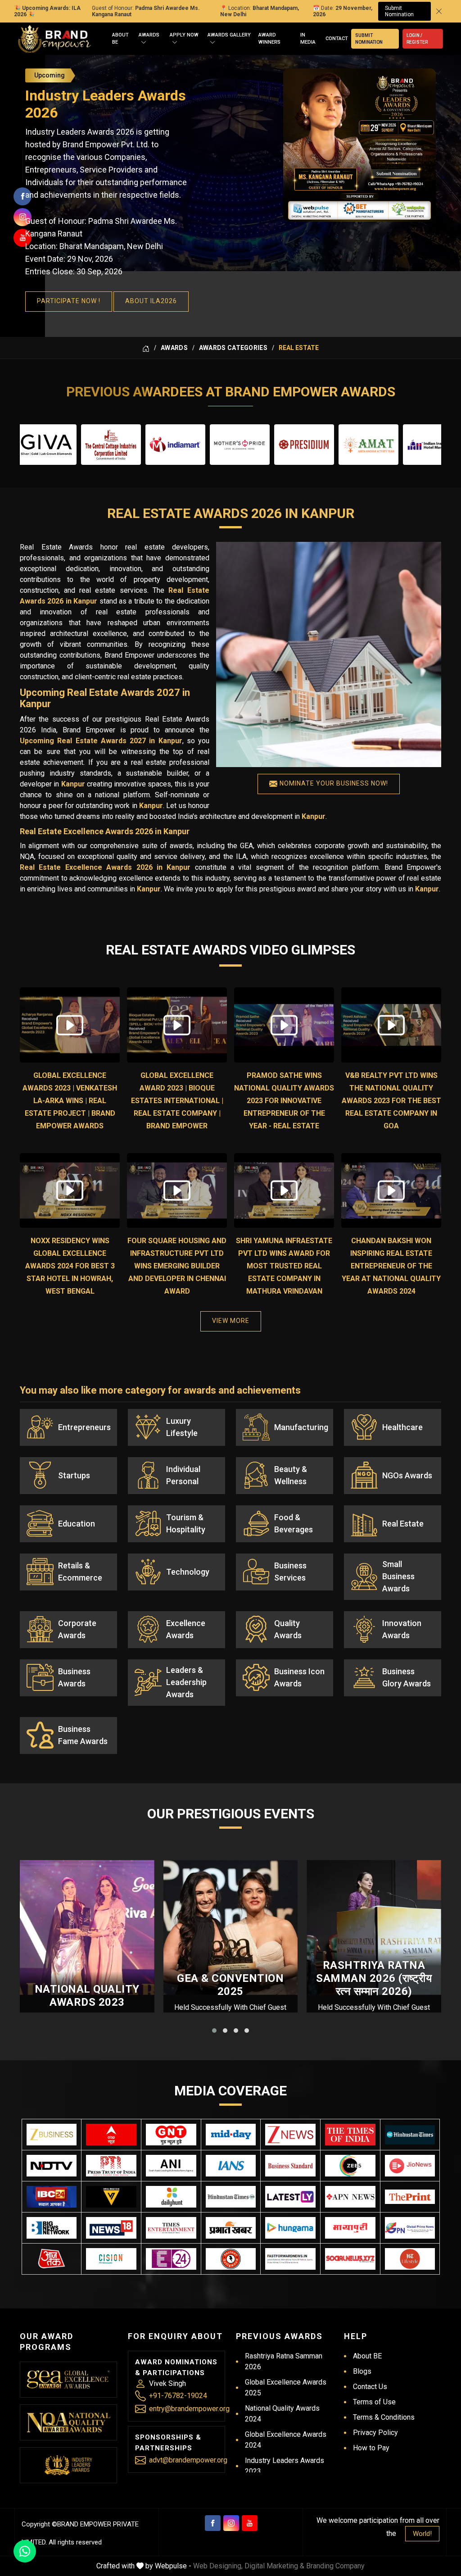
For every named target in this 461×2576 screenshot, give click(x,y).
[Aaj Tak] (52, 2259)
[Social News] (350, 2259)
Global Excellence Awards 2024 (286, 2440)
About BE (120, 39)
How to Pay (371, 2448)
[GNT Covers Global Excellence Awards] (171, 2135)
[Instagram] (231, 2523)
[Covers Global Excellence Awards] (410, 2135)
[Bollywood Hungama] (290, 2228)
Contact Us (370, 2387)
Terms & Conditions (384, 2417)
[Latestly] (290, 2197)
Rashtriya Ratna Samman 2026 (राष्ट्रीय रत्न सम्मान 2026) (374, 1978)
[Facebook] (213, 2523)
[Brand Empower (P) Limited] (54, 39)
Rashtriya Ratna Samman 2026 (284, 2361)
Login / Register (417, 39)
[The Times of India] (350, 2135)
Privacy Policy (375, 2433)
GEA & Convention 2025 (230, 1985)
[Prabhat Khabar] (231, 2228)
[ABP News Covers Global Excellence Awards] (111, 2135)
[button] (214, 2031)
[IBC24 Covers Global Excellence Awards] (52, 2197)
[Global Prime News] (410, 2228)
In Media (308, 39)
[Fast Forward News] (290, 2259)
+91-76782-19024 (178, 2396)
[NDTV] (52, 2166)
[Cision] (111, 2259)
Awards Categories (233, 348)
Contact (337, 39)
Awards (149, 35)
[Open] (144, 43)
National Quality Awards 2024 (282, 2414)
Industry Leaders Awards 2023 (285, 2466)
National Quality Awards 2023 (87, 1996)
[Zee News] (290, 2135)
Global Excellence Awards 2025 (286, 2387)
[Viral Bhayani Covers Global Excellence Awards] (111, 2197)
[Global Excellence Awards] (68, 2380)
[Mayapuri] (350, 2228)
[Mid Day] (231, 2135)
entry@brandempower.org (189, 2409)
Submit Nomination (399, 11)
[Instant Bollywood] (231, 2259)
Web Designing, (218, 2566)
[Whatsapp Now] (25, 2551)
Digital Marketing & (274, 2566)
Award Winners (269, 39)
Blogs (362, 2371)
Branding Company (335, 2566)
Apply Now (184, 35)
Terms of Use (374, 2402)
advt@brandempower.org (188, 2460)
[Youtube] (250, 2523)
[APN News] (350, 2197)
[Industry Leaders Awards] (68, 2465)
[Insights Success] (171, 2259)
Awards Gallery (229, 35)
